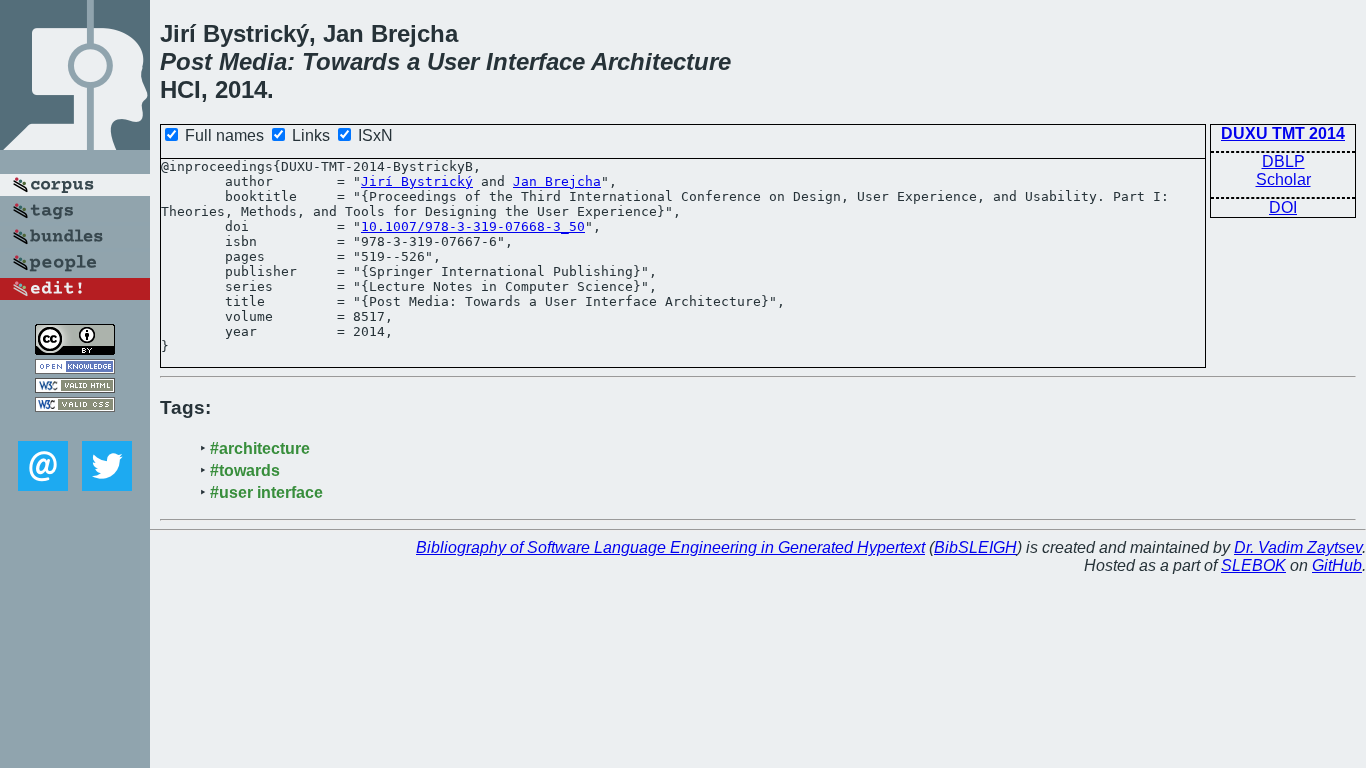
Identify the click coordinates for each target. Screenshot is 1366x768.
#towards (245, 470)
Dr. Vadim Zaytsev (1298, 547)
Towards (351, 61)
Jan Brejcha (557, 181)
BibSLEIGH (975, 547)
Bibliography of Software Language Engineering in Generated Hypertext (670, 547)
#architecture (260, 448)
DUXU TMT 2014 (1283, 133)
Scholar (1283, 179)
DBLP (1283, 161)
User (453, 61)
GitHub (1337, 565)
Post (186, 61)
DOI (1283, 207)
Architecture (661, 61)
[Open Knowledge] (75, 368)
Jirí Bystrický (417, 181)
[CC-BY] (75, 349)
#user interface (266, 492)
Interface (535, 61)
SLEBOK (1253, 565)
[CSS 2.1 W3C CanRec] (75, 426)
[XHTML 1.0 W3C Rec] (75, 387)
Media (253, 61)
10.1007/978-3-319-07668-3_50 (473, 226)
